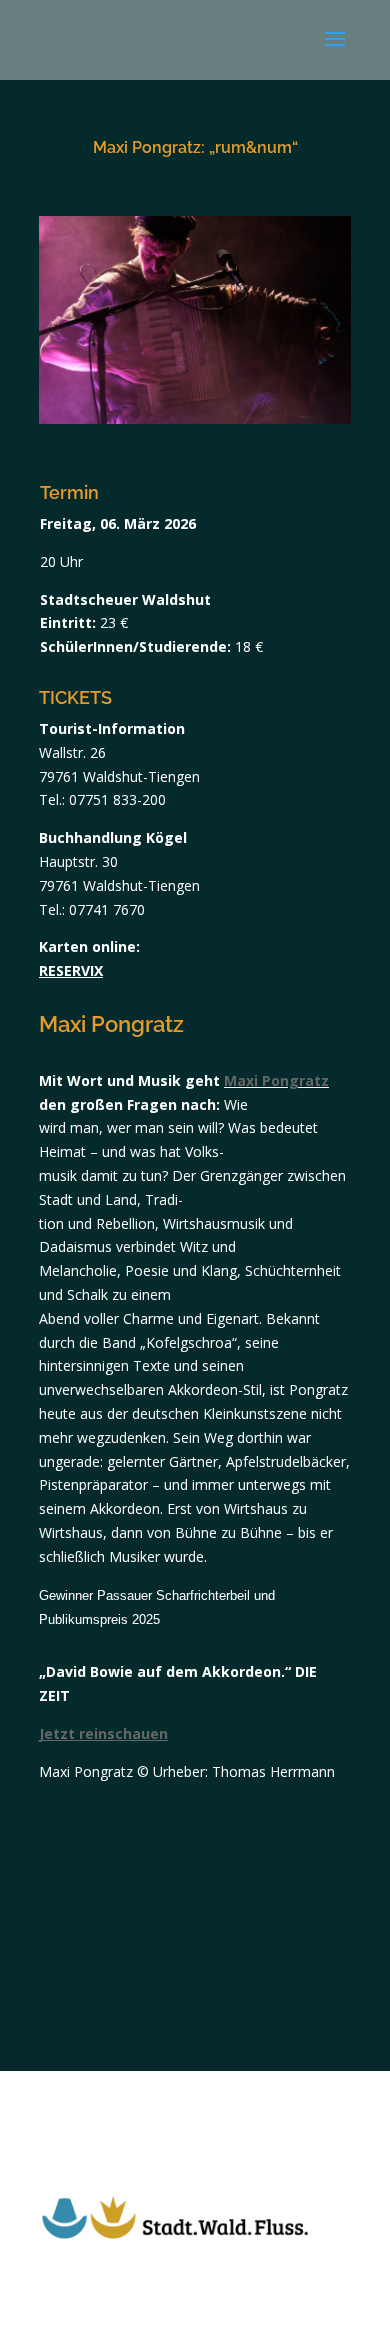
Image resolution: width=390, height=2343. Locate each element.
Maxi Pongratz (276, 1080)
